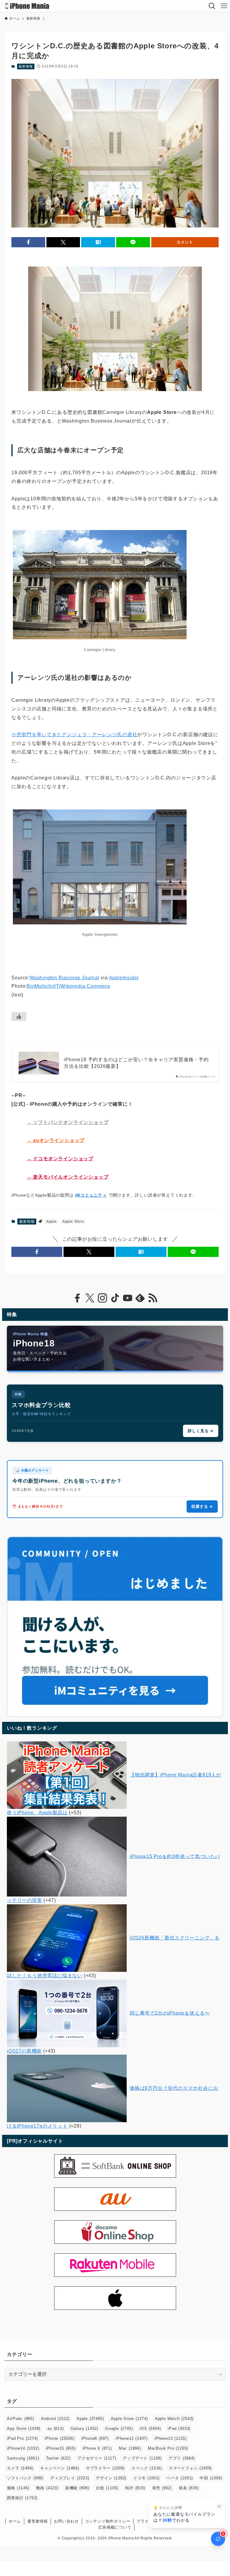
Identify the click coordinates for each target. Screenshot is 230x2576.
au (55, 2428)
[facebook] (77, 1298)
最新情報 (26, 66)
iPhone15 (61, 2448)
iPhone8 (95, 2438)
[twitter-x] (90, 1298)
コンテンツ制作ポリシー (108, 2521)
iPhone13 (171, 2438)
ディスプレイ (70, 2478)
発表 (189, 2488)
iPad (179, 2428)
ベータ (180, 2478)
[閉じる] (219, 2506)
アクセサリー (97, 2458)
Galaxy (84, 2428)
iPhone (59, 2438)
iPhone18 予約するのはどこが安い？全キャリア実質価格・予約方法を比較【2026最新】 (136, 1063)
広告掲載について (115, 2527)
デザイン (111, 2478)
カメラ (20, 2468)
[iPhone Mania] (27, 6)
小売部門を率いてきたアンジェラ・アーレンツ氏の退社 (74, 735)
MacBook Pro (168, 2448)
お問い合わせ (66, 2521)
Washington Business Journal (65, 978)
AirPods (20, 2419)
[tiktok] (115, 1298)
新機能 (77, 2488)
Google (119, 2428)
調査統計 (22, 2498)
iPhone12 (132, 2438)
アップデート (142, 2458)
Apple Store (73, 1222)
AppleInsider (124, 978)
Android (55, 2419)
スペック (147, 2468)
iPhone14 (23, 2448)
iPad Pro (22, 2438)
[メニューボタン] (224, 6)
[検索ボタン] (212, 6)
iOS (150, 2428)
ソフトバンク (25, 2478)
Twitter (58, 2458)
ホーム (15, 2521)
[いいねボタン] (19, 1017)
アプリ (182, 2458)
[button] (28, 242)
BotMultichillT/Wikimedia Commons (68, 986)
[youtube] (128, 1298)
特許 (135, 2488)
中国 (211, 2478)
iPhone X (97, 2448)
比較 (107, 2488)
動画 (47, 2488)
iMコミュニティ (91, 1195)
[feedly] (140, 1298)
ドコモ (146, 2478)
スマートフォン (190, 2468)
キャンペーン (59, 2468)
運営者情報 (38, 2521)
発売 (162, 2488)
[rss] (153, 1298)
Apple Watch (174, 2419)
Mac (130, 2448)
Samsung (23, 2458)
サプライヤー (105, 2468)
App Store (24, 2428)
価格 (18, 2488)
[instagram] (102, 1298)
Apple (52, 1222)
